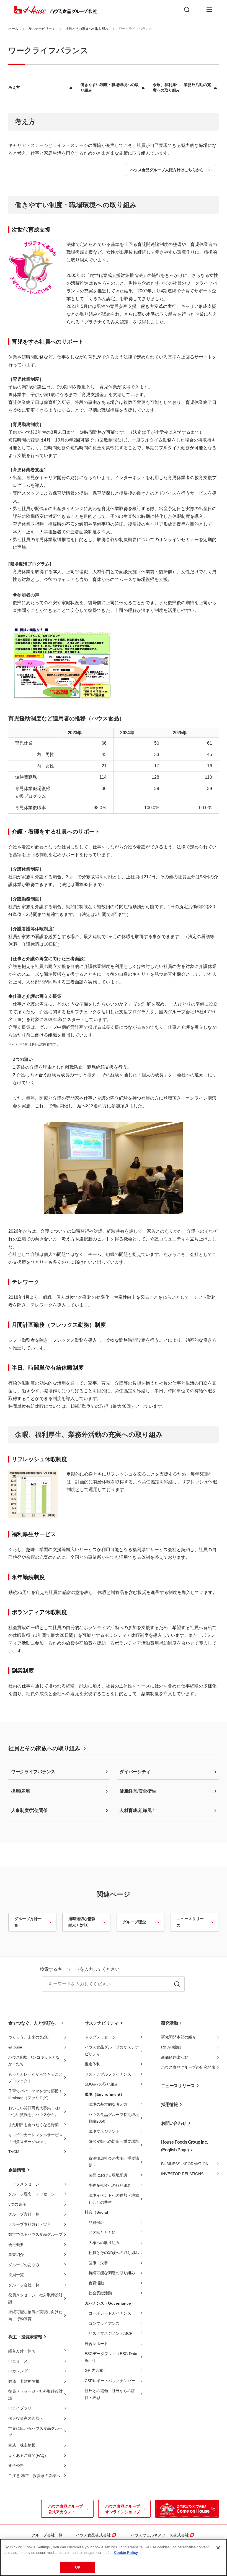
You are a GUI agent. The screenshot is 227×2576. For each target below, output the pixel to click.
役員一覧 (16, 2275)
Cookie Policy (126, 2553)
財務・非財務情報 (24, 2381)
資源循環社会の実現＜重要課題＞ (114, 2162)
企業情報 (17, 2170)
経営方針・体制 (22, 2351)
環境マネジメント (104, 2131)
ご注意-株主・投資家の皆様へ (34, 2476)
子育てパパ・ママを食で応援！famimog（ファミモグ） (35, 2095)
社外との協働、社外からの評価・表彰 (110, 2394)
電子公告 (16, 2465)
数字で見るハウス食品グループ (35, 2234)
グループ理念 (134, 1922)
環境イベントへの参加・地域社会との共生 (114, 2199)
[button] (209, 10)
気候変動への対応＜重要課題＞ (114, 2145)
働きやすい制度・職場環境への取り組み (110, 87)
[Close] (218, 2548)
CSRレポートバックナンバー (110, 2381)
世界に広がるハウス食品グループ (35, 2432)
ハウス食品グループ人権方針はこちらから (167, 170)
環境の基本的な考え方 (108, 2104)
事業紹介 (16, 2255)
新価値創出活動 (175, 2057)
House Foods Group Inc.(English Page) (184, 2146)
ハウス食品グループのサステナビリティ (112, 2051)
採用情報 (170, 2104)
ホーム (13, 29)
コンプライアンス (104, 2323)
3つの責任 (17, 2204)
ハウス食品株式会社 (95, 2535)
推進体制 (92, 2064)
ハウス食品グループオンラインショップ (123, 2509)
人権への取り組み (104, 2243)
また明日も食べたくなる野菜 (33, 2125)
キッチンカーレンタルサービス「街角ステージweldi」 (35, 2138)
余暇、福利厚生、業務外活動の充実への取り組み (182, 87)
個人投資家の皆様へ (26, 2418)
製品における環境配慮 (108, 2175)
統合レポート (96, 2344)
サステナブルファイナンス (108, 2074)
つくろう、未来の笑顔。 (30, 2037)
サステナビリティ (42, 29)
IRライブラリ (20, 2408)
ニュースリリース (190, 1922)
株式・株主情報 (22, 2445)
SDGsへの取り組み (101, 2084)
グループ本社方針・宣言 (30, 2224)
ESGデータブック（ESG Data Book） (111, 2357)
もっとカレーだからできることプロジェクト (35, 2078)
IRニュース (18, 2361)
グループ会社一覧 (24, 2285)
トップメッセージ (24, 2184)
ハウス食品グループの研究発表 (188, 2067)
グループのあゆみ (24, 2265)
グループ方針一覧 (28, 1922)
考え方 (14, 87)
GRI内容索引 (96, 2370)
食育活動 (96, 2283)
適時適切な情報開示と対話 (82, 1922)
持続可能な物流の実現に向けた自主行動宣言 (35, 2315)
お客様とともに (102, 2232)
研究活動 (170, 2023)
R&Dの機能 (171, 2047)
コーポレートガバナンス (110, 2313)
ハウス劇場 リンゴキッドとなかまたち (34, 2061)
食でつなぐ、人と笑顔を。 (33, 2023)
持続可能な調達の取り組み (112, 2273)
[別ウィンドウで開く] (187, 2509)
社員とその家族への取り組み (87, 29)
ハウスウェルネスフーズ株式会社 (162, 2535)
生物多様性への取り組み (110, 2185)
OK (78, 2567)
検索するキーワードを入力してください (80, 1969)
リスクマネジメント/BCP (110, 2333)
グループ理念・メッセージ (32, 2194)
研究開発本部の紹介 (179, 2037)
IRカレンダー (20, 2371)
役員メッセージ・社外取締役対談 (35, 2298)
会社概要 (16, 2245)
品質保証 (96, 2222)
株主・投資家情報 (25, 2337)
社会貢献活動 (100, 2293)
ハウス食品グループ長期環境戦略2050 (114, 2118)
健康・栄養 (98, 2263)
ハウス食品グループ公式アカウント (66, 2509)
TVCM (14, 2152)
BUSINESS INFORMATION (185, 2164)
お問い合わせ (174, 2123)
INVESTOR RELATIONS (182, 2174)
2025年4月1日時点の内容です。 (34, 1044)
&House (15, 2047)
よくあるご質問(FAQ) (27, 2455)
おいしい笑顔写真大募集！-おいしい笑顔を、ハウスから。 (34, 2111)
